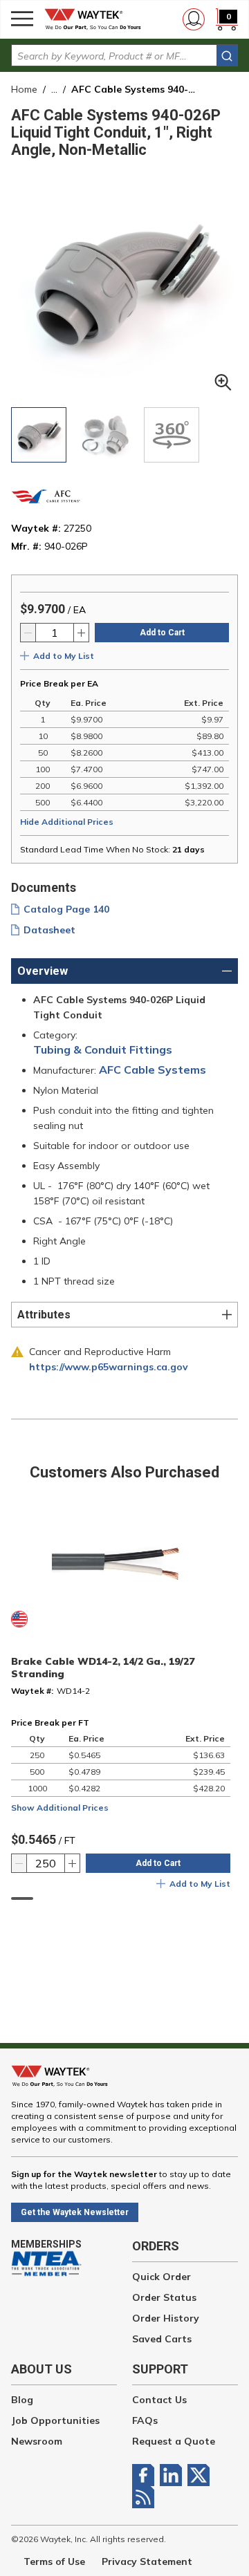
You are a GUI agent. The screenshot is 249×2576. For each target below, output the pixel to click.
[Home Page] (97, 19)
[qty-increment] (81, 633)
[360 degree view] (172, 435)
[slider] (22, 1898)
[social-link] (146, 2475)
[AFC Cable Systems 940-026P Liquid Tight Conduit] (39, 435)
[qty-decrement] (28, 633)
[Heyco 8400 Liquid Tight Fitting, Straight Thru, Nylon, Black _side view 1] (105, 435)
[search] (227, 56)
